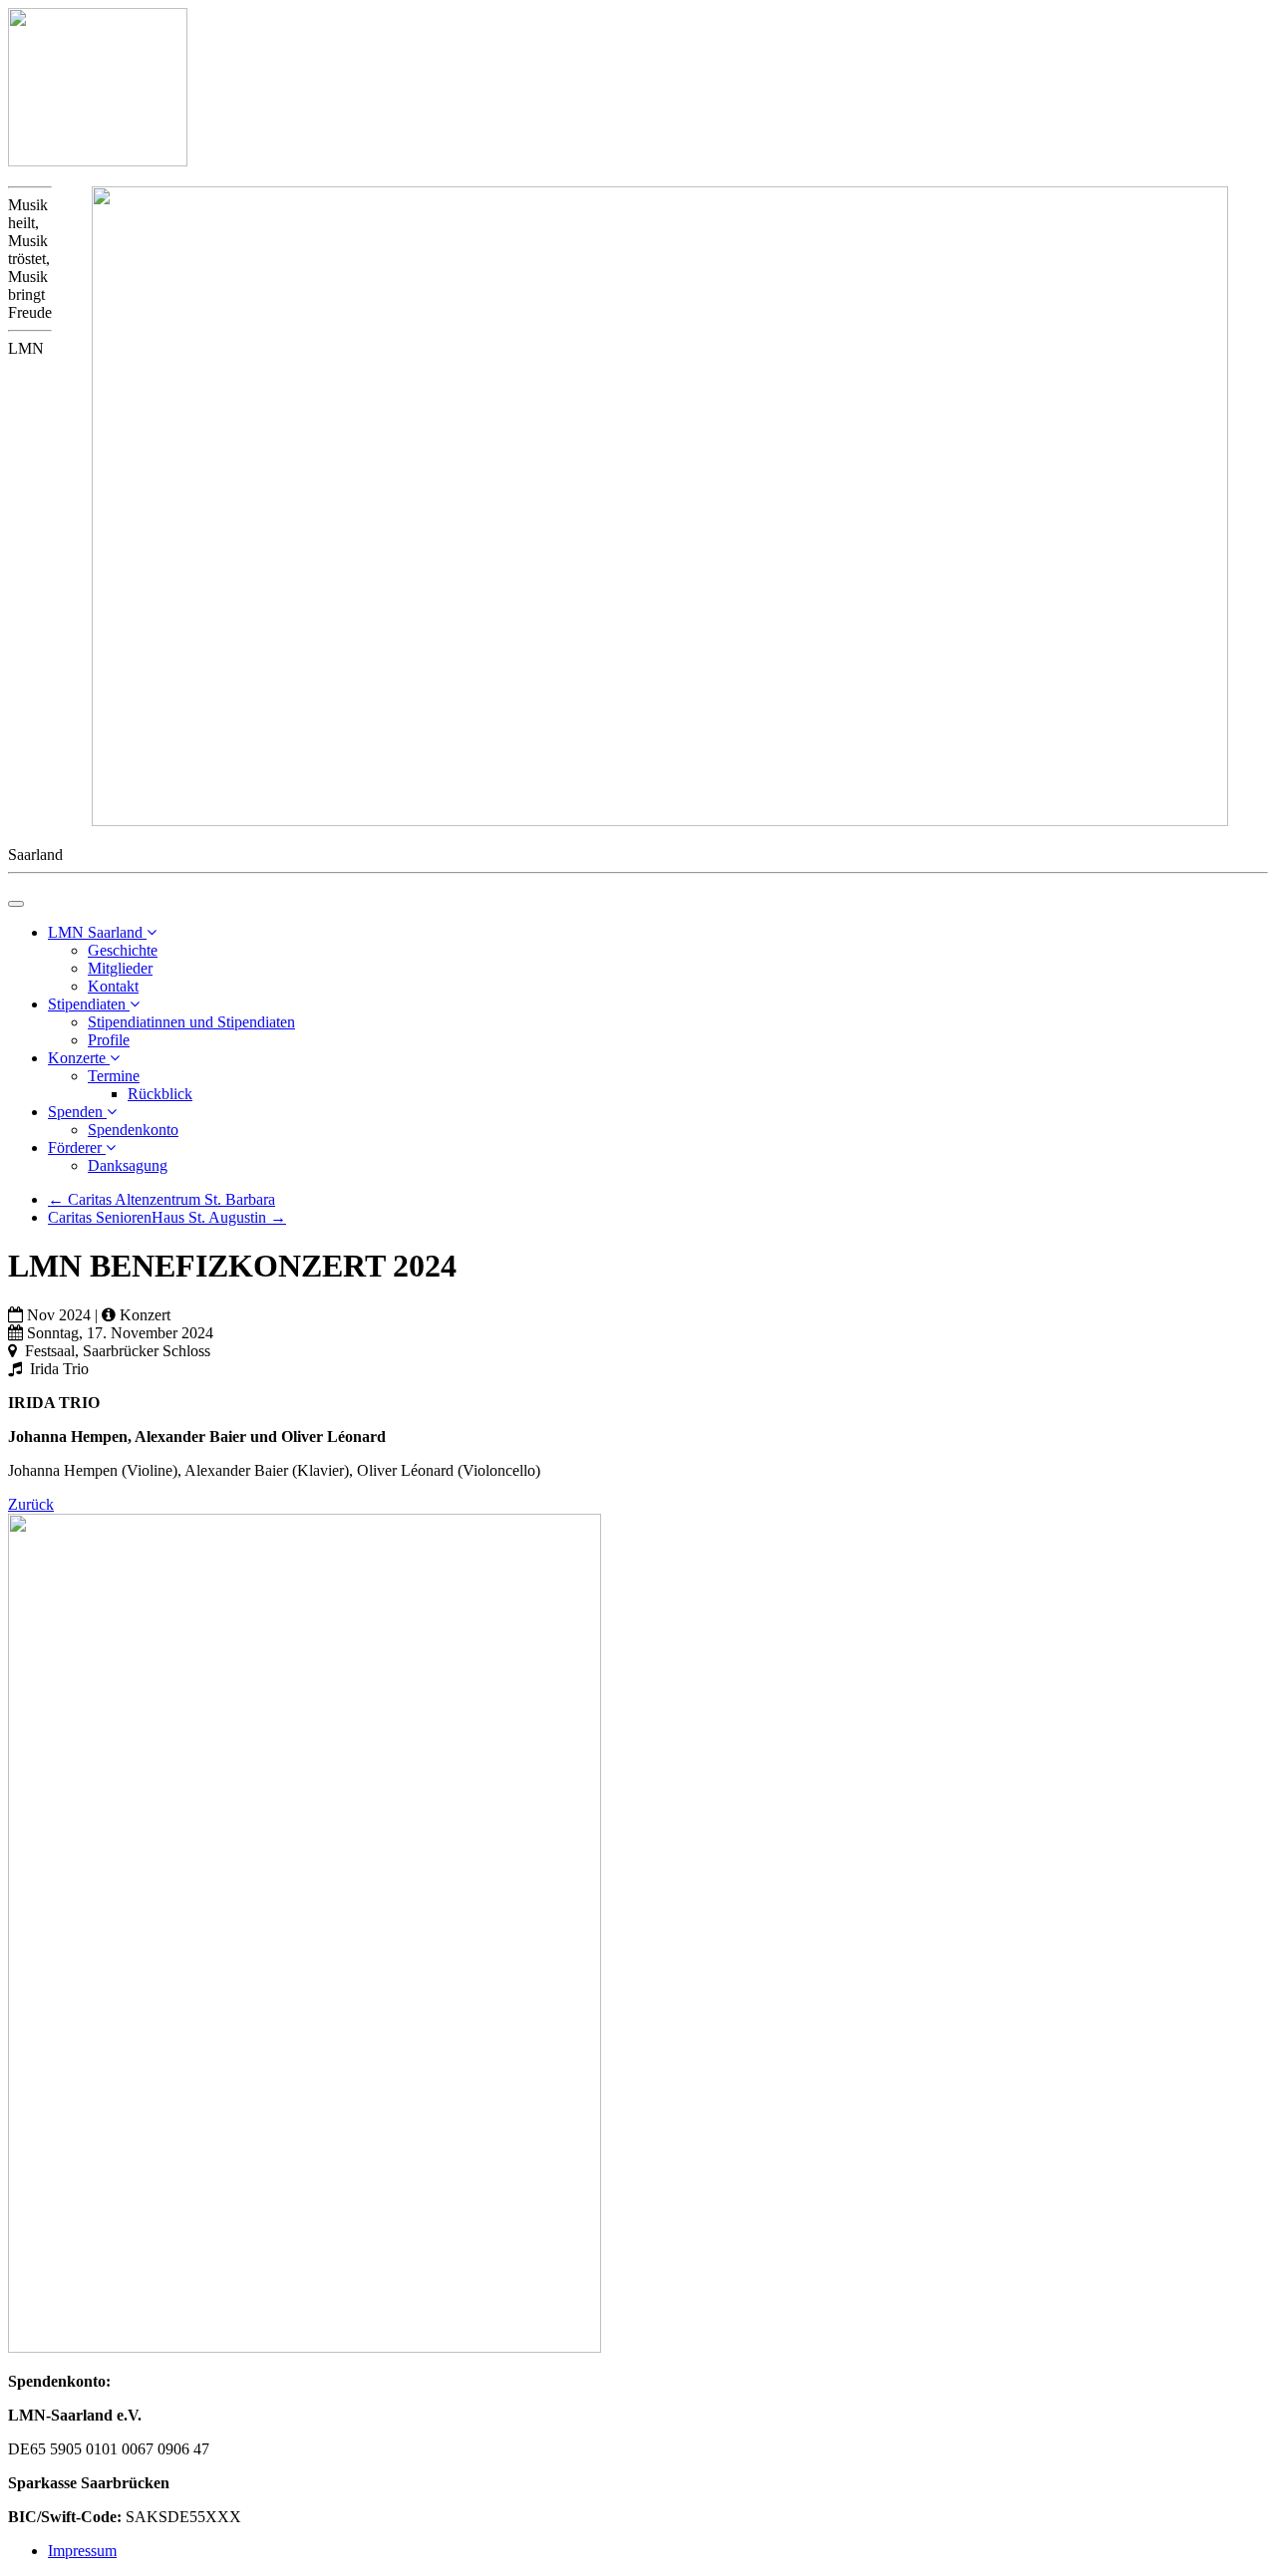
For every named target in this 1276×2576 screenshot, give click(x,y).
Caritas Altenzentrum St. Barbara (161, 1199)
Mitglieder (120, 968)
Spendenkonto (133, 1130)
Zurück (31, 1504)
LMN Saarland (97, 932)
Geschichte (123, 950)
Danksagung (128, 1165)
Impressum (82, 2551)
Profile (109, 1040)
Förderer (77, 1147)
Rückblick (160, 1094)
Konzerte (79, 1058)
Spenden (77, 1112)
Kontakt (113, 986)
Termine (114, 1076)
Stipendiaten (89, 1004)
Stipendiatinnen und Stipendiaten (191, 1022)
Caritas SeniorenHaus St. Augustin (167, 1217)
